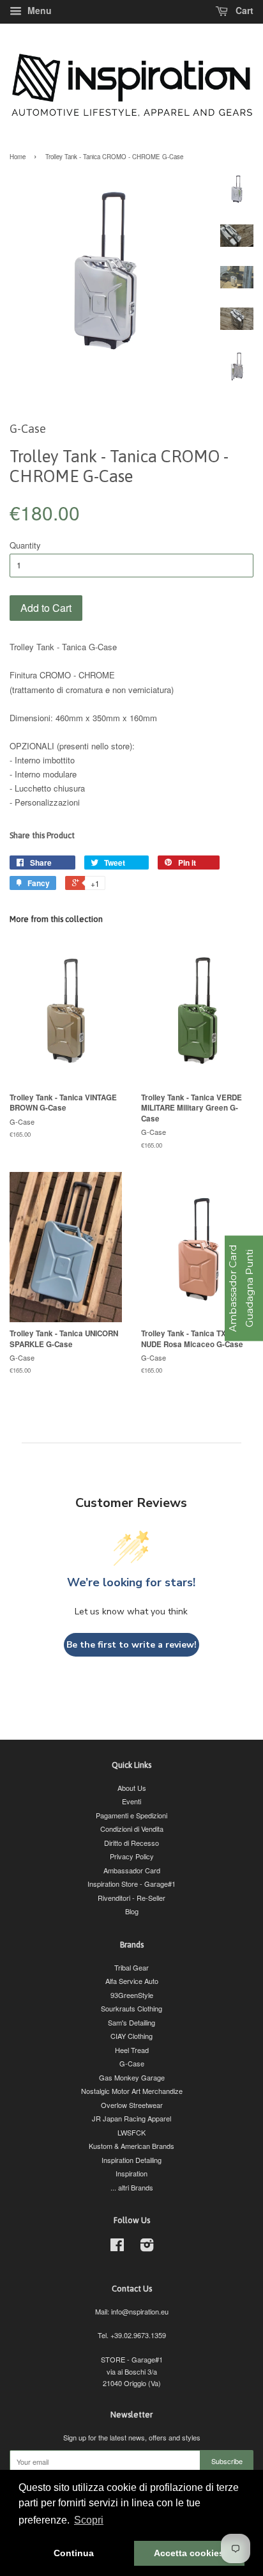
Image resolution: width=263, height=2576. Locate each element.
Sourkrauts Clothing (131, 2008)
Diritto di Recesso (131, 1843)
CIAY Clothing (131, 2036)
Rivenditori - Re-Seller (131, 1898)
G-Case (132, 2063)
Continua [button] (74, 2553)
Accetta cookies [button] (189, 2553)
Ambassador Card (132, 1870)
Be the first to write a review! (131, 1645)
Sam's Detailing (131, 2022)
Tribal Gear (131, 1967)
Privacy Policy (132, 1856)
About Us (132, 1788)
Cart (243, 10)
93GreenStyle (132, 1995)
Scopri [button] (89, 2520)
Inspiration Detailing (131, 2160)
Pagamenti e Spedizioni (131, 1815)
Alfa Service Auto (132, 1981)
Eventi (131, 1801)
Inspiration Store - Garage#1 (131, 1884)
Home (18, 157)
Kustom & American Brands (131, 2146)
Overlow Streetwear (132, 2105)
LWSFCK (131, 2132)
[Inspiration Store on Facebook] (117, 2247)
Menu (38, 10)
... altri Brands (132, 2187)
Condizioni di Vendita (132, 1829)
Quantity (25, 545)
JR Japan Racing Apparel (131, 2118)
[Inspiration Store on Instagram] (147, 2247)
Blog (132, 1911)
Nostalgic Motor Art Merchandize (132, 2091)
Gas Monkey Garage (132, 2077)
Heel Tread (132, 2050)
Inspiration (131, 2173)
